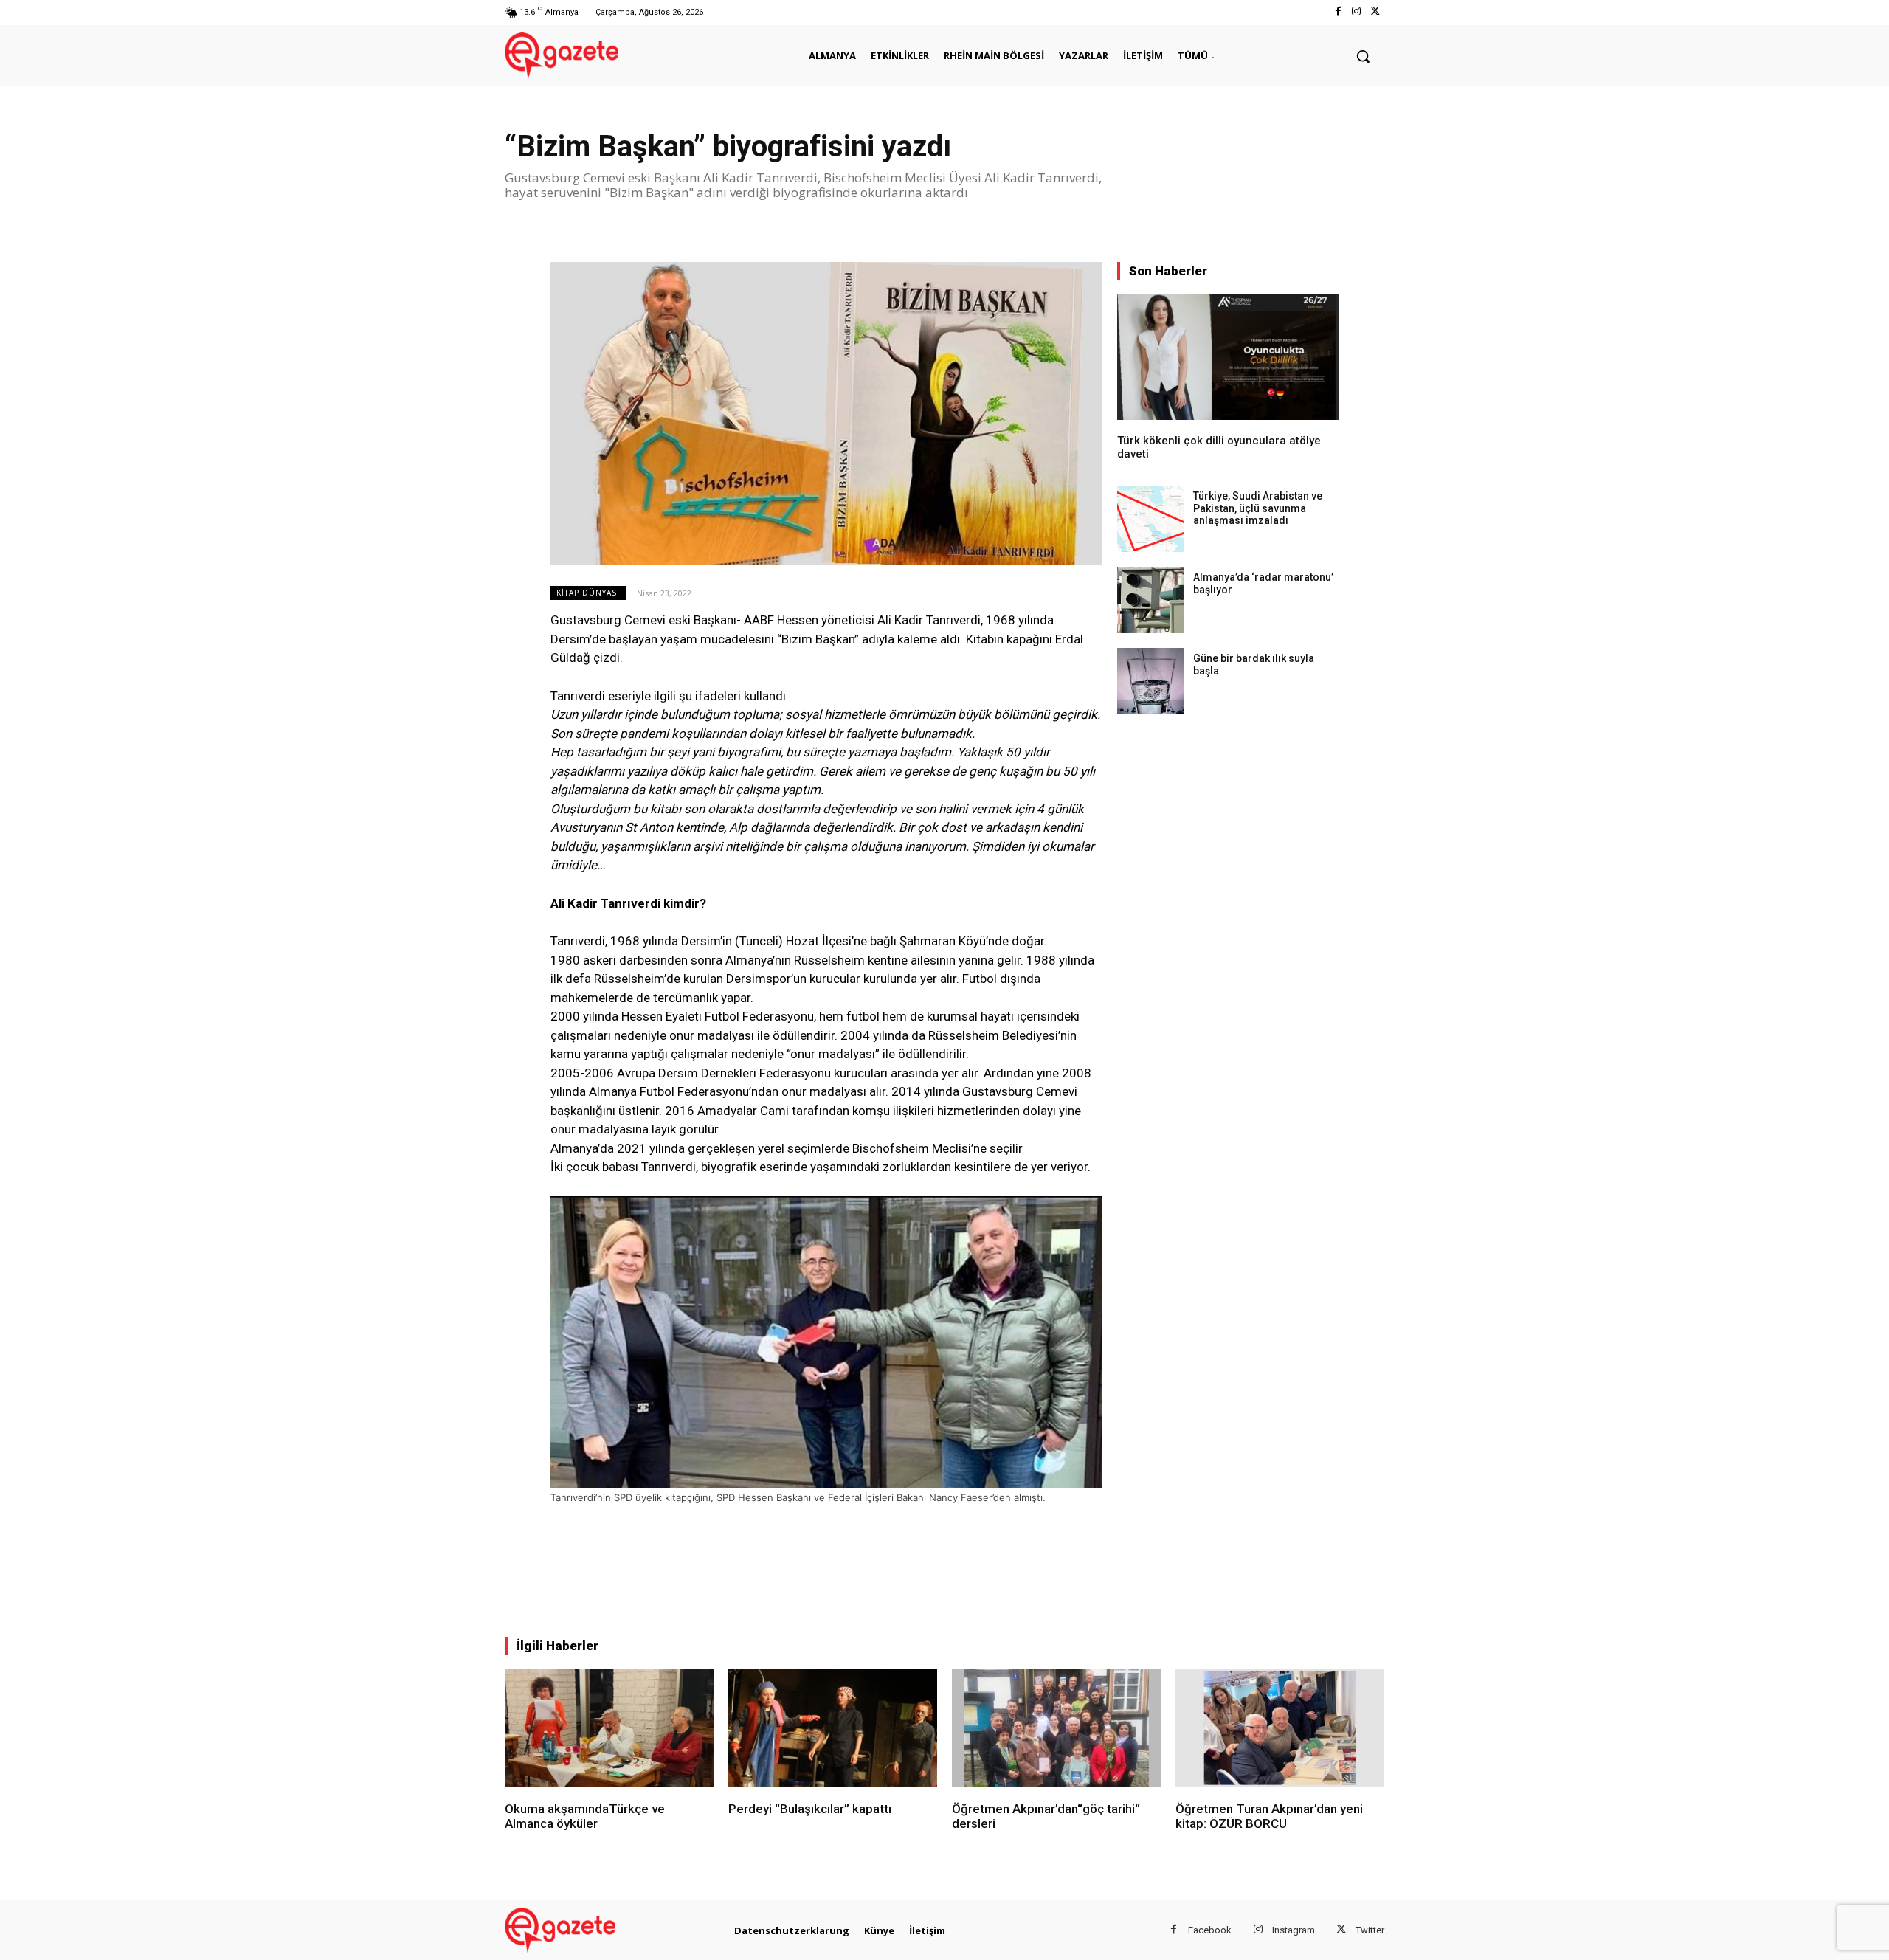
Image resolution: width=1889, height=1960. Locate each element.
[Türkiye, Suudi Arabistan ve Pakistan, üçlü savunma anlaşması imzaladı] (1150, 519)
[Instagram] (1357, 12)
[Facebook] (1337, 12)
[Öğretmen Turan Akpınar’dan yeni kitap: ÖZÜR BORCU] (1280, 1728)
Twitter (1370, 1930)
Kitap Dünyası (588, 593)
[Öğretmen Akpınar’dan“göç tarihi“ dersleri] (1056, 1728)
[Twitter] (1375, 12)
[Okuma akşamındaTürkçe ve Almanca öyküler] (609, 1728)
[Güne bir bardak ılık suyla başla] (1150, 681)
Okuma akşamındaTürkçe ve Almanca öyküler (585, 1816)
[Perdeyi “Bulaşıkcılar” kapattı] (833, 1728)
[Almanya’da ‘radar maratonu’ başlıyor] (1150, 600)
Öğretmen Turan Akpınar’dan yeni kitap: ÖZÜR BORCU (1269, 1816)
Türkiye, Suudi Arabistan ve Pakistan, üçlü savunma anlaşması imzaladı (1258, 508)
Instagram (1294, 1930)
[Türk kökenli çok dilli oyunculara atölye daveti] (1228, 357)
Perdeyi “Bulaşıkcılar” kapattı (810, 1809)
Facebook (1210, 1930)
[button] (1363, 56)
